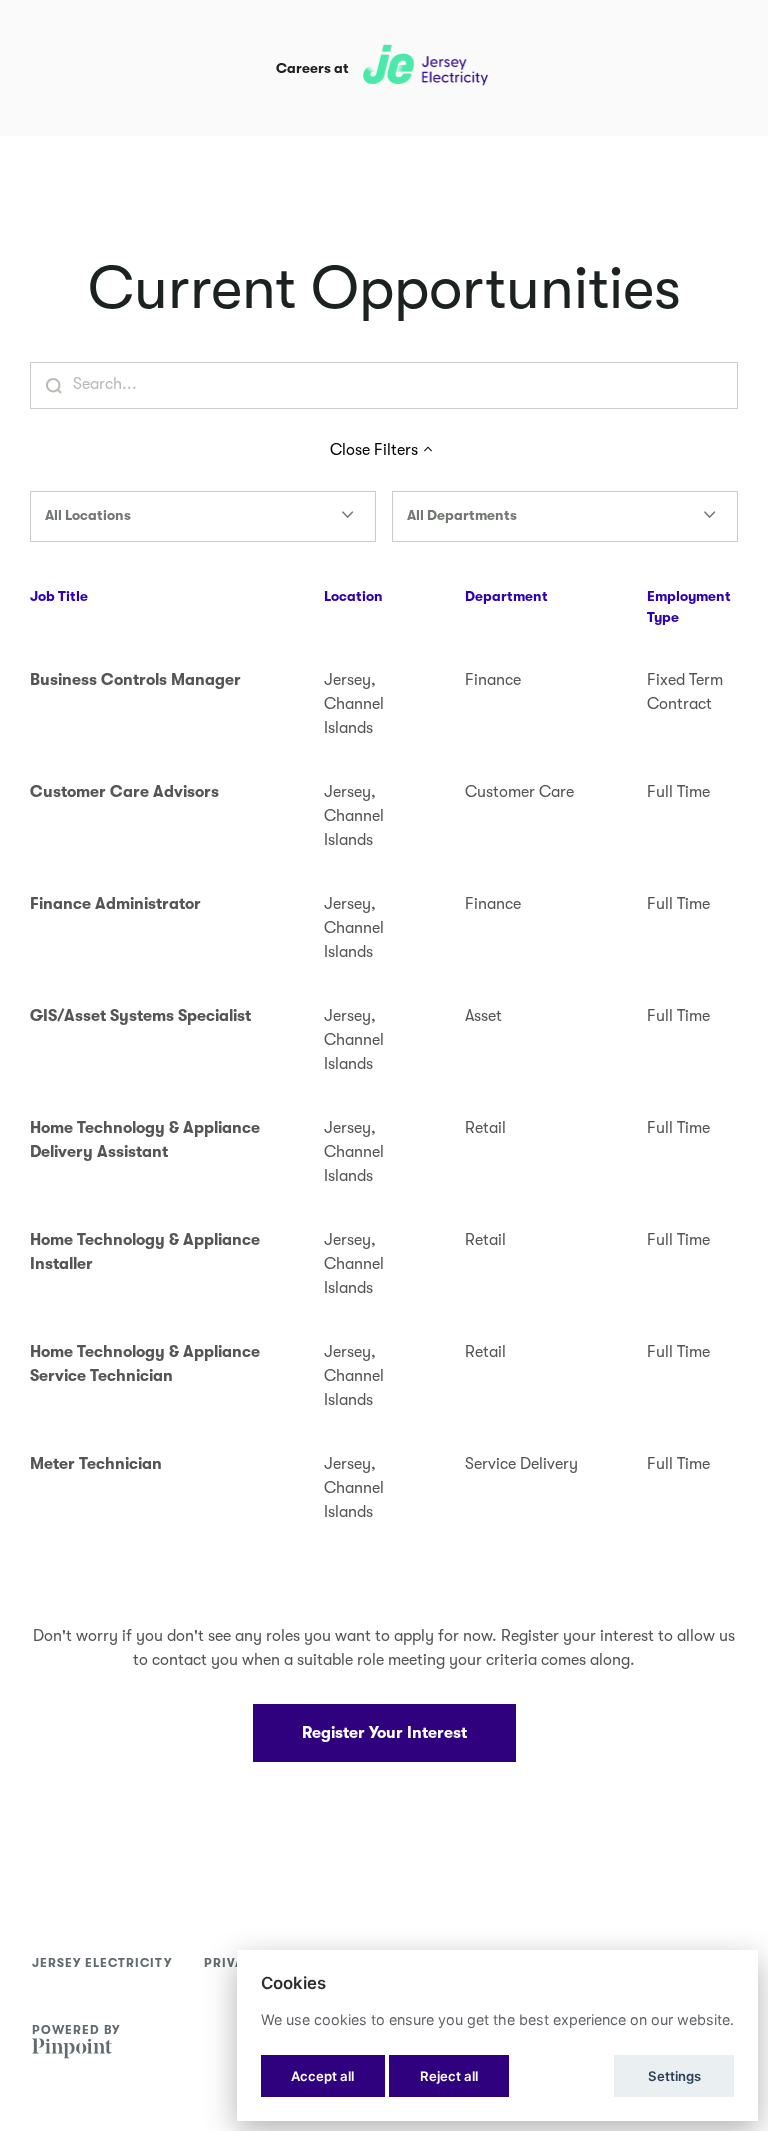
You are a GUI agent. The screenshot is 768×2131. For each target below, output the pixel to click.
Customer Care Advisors (124, 792)
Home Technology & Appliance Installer (145, 1252)
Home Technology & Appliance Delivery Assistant (145, 1140)
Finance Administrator (115, 904)
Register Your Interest (384, 1733)
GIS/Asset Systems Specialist (140, 1016)
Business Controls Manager (135, 680)
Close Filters (374, 450)
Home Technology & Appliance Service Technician (145, 1364)
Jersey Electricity (102, 1963)
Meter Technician (96, 1464)
